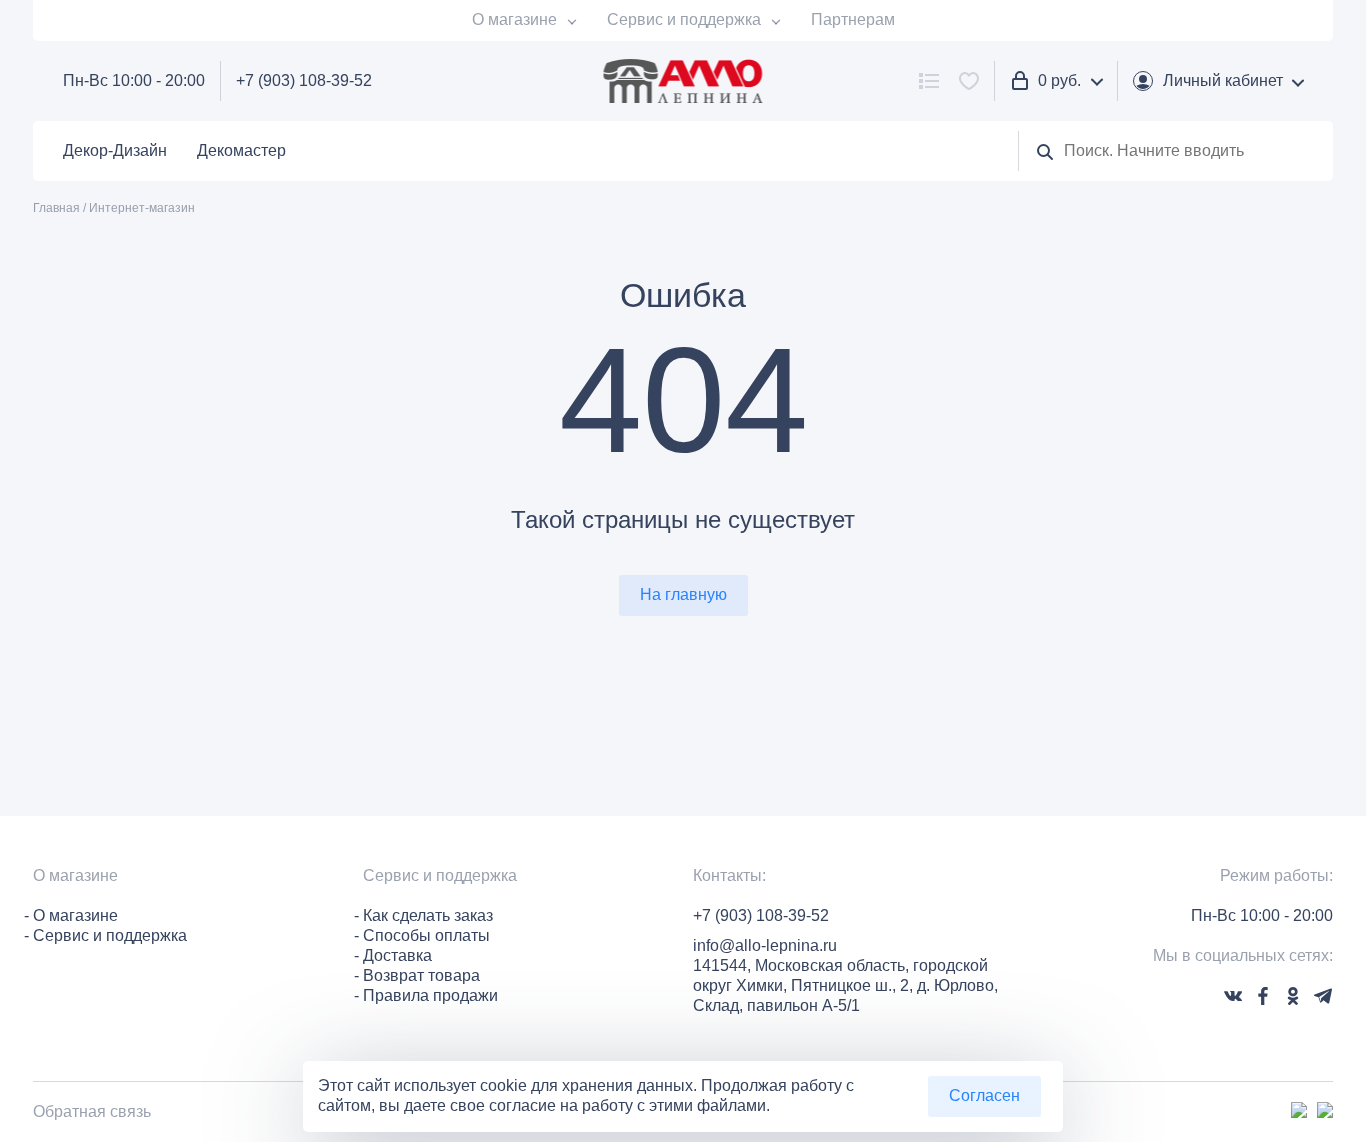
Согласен (984, 1095)
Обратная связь (92, 1111)
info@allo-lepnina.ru (765, 945)
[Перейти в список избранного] (969, 81)
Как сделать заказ (428, 915)
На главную (683, 594)
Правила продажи (430, 995)
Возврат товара (421, 975)
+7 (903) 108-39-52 (304, 80)
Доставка (397, 955)
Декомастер (241, 150)
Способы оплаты (426, 935)
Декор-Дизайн (115, 150)
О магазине (514, 19)
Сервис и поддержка (684, 19)
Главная (56, 208)
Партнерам (853, 19)
